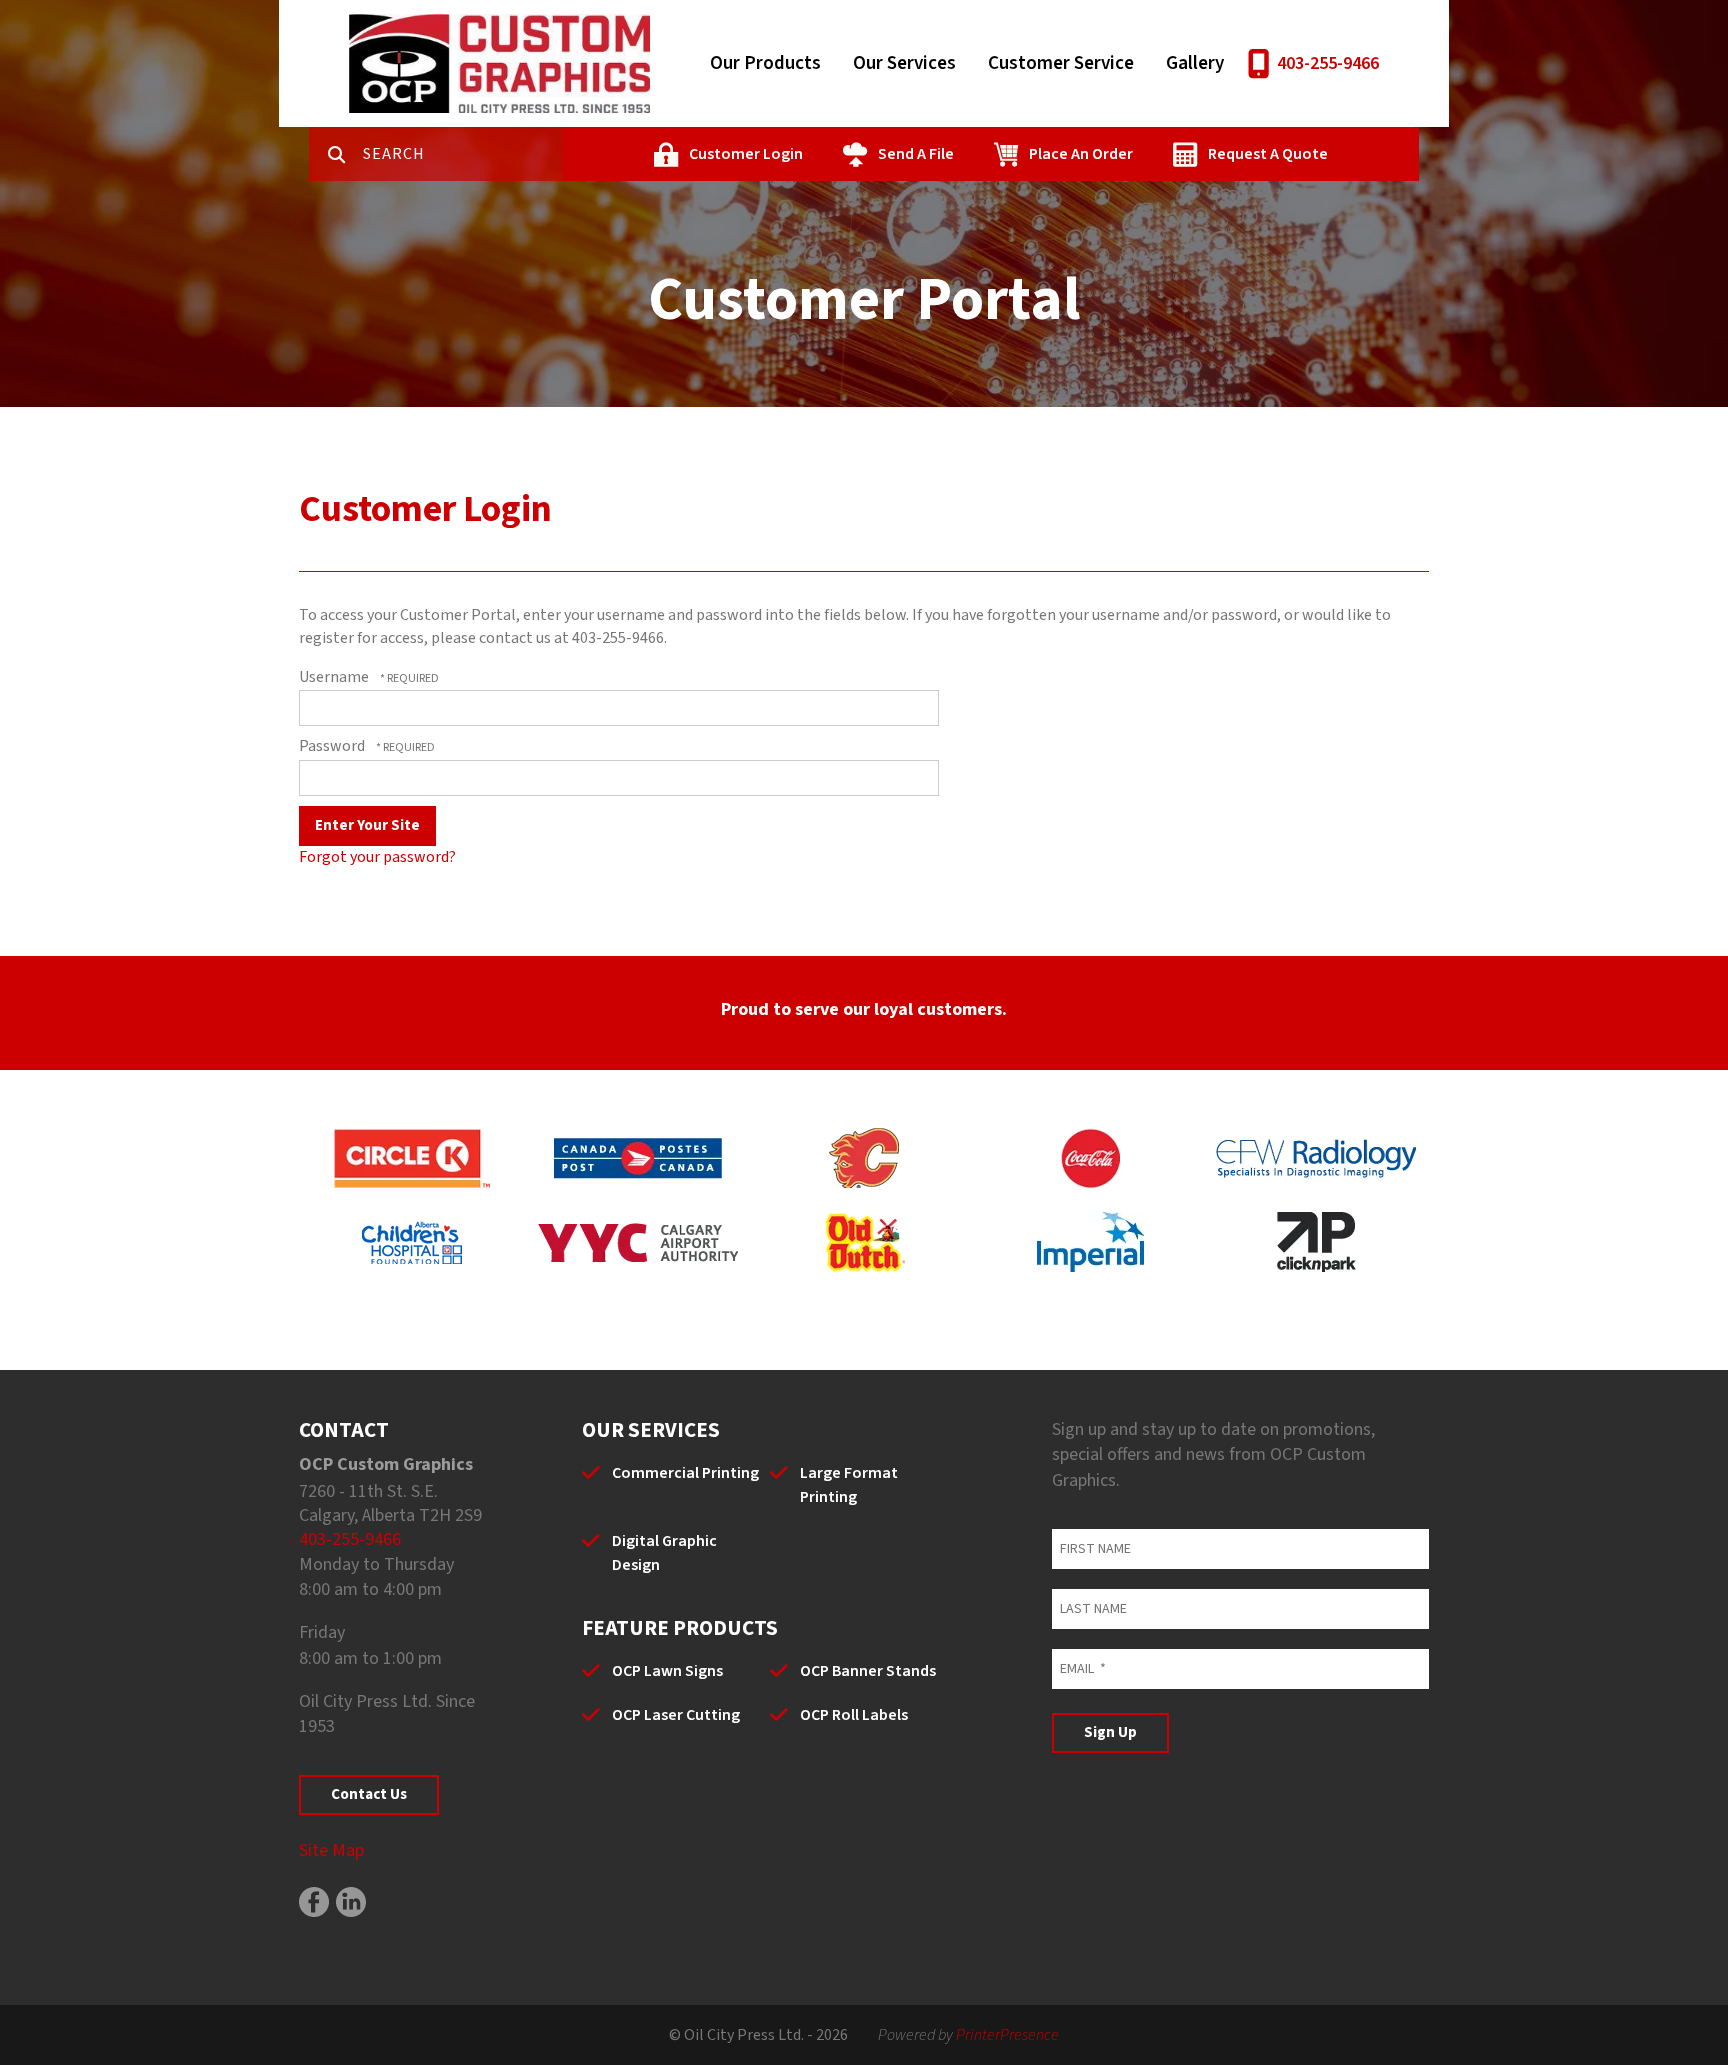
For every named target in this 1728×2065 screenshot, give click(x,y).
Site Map (331, 1850)
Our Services (904, 63)
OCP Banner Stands (868, 1671)
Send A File (916, 154)
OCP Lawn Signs (667, 1671)
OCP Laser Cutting (676, 1715)
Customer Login (746, 154)
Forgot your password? (377, 857)
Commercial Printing (685, 1473)
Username (334, 677)
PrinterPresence (1007, 2035)
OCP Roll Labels (854, 1715)
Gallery (1195, 63)
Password (332, 746)
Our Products (765, 63)
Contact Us (369, 1794)
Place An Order (1081, 154)
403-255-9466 (1328, 63)
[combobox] (463, 154)
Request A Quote (1268, 154)
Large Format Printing (849, 1485)
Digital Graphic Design (664, 1553)
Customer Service (1061, 63)
